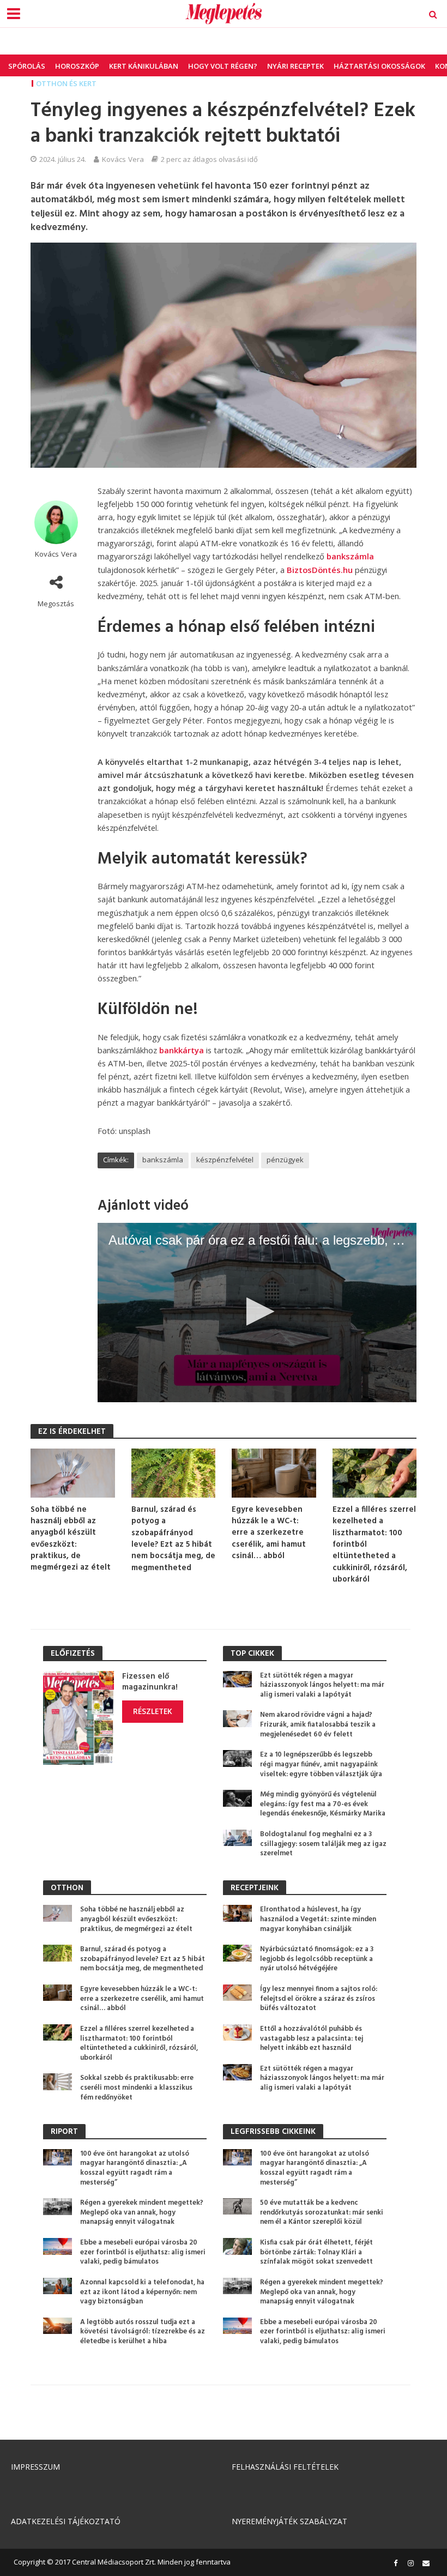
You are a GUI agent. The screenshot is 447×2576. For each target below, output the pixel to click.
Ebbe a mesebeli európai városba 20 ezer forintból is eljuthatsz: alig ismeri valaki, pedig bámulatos (143, 2252)
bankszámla (350, 556)
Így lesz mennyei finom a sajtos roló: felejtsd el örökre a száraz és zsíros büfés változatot (319, 1999)
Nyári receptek (295, 66)
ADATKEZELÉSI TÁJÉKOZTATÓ (66, 2521)
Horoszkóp (77, 66)
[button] (257, 1311)
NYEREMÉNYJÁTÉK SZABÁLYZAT (289, 2521)
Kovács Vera (123, 159)
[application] (257, 1313)
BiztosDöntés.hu (320, 570)
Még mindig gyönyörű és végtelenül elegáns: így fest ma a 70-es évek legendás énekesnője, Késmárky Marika (323, 1804)
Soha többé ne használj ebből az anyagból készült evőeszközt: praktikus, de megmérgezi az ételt (71, 1539)
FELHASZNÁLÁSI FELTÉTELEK (285, 2467)
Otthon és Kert (66, 83)
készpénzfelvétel (225, 1160)
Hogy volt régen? (223, 66)
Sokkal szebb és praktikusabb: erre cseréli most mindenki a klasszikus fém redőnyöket (137, 2088)
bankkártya (182, 1050)
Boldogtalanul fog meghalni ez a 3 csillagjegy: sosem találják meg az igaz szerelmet (323, 1844)
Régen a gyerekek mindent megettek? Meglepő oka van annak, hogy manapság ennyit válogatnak (142, 2213)
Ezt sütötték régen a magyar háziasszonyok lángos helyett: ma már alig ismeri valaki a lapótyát (322, 1685)
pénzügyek (285, 1160)
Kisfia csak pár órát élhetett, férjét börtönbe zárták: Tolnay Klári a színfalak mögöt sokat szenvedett (316, 2252)
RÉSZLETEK (153, 1711)
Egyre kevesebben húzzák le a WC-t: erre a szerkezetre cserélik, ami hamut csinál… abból (269, 1533)
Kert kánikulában (144, 66)
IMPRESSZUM (35, 2467)
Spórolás (27, 66)
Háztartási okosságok (379, 66)
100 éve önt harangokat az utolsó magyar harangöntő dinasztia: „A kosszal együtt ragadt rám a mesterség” (135, 2168)
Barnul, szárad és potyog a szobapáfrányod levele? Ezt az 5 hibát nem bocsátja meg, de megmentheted (173, 1539)
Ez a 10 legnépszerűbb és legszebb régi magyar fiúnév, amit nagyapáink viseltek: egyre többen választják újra (321, 1764)
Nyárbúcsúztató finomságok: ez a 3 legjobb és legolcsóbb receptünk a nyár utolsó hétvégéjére (317, 1959)
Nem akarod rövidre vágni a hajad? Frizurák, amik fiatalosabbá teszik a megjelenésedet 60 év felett (318, 1725)
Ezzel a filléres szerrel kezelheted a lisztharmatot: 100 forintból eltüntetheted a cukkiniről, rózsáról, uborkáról (374, 1545)
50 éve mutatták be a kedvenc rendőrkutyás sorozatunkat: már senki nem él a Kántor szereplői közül (322, 2213)
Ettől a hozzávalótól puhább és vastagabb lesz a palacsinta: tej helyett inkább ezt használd (312, 2039)
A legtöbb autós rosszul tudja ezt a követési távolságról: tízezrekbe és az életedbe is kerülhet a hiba (143, 2332)
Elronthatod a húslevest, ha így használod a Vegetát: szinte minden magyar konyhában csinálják (318, 1919)
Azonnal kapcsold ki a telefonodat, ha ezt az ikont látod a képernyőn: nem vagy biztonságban (142, 2292)
